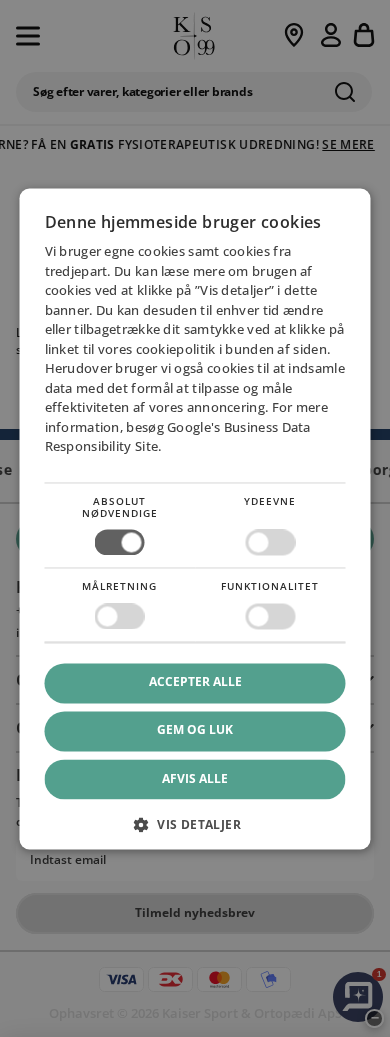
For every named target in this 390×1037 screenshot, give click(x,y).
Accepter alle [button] (195, 682)
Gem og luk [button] (195, 730)
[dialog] (195, 518)
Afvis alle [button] (195, 778)
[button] (195, 831)
